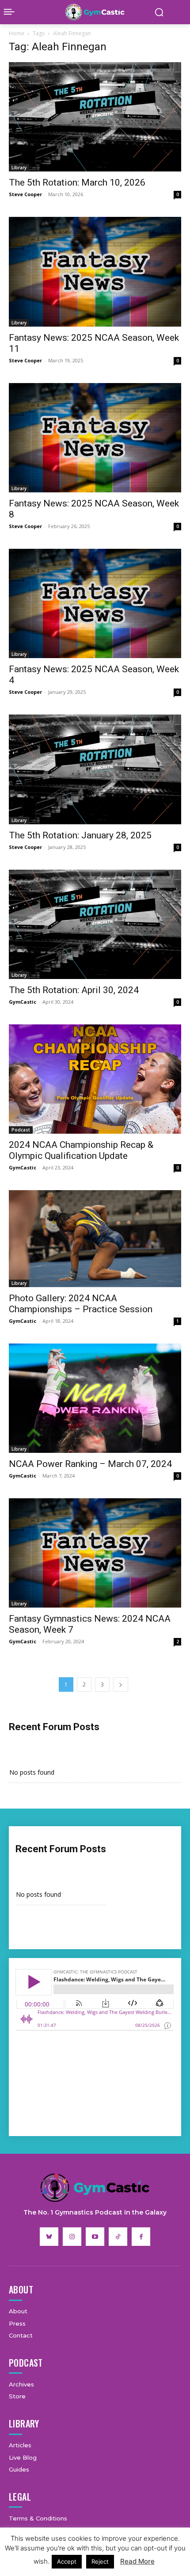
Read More (137, 2561)
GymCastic (23, 1002)
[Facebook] (141, 2237)
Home (17, 33)
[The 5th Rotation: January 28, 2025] (95, 769)
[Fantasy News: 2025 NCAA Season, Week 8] (95, 438)
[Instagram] (72, 2237)
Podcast (21, 1130)
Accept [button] (67, 2561)
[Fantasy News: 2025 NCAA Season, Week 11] (95, 272)
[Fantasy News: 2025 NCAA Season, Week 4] (95, 603)
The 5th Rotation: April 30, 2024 (74, 990)
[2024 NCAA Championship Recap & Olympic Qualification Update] (95, 1079)
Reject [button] (100, 2561)
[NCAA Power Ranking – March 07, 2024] (95, 1398)
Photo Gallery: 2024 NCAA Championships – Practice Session (81, 1304)
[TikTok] (118, 2237)
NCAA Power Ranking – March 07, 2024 (90, 1464)
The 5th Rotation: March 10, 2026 (77, 182)
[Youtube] (95, 2237)
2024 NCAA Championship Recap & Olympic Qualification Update (81, 1150)
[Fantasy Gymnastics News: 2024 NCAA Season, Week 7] (95, 1553)
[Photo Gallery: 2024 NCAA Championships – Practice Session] (95, 1238)
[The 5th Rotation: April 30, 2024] (95, 924)
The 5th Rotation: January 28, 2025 (80, 835)
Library (19, 168)
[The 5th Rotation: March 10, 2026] (95, 117)
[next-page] (121, 1684)
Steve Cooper (25, 194)
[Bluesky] (49, 2237)
